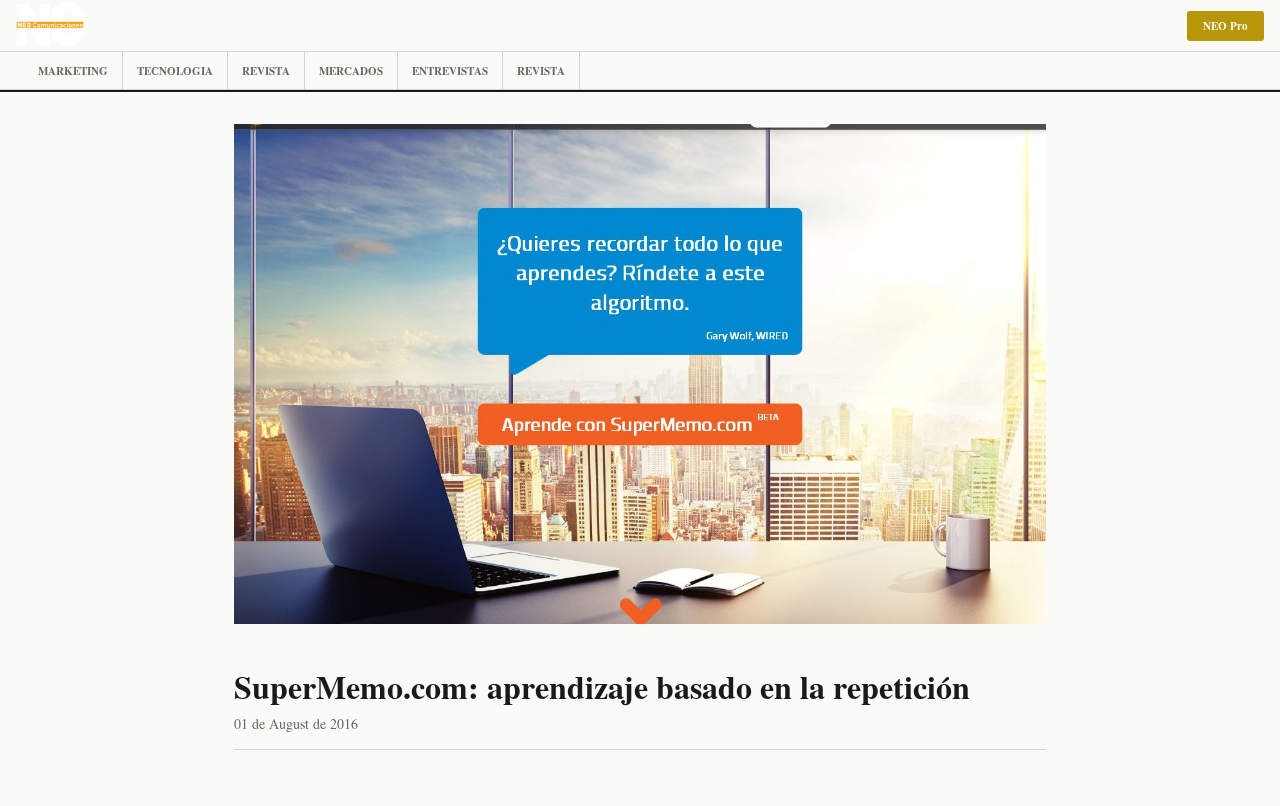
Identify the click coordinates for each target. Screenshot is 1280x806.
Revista (266, 71)
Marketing (73, 71)
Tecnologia (175, 71)
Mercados (351, 71)
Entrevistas (450, 71)
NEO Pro (1225, 26)
